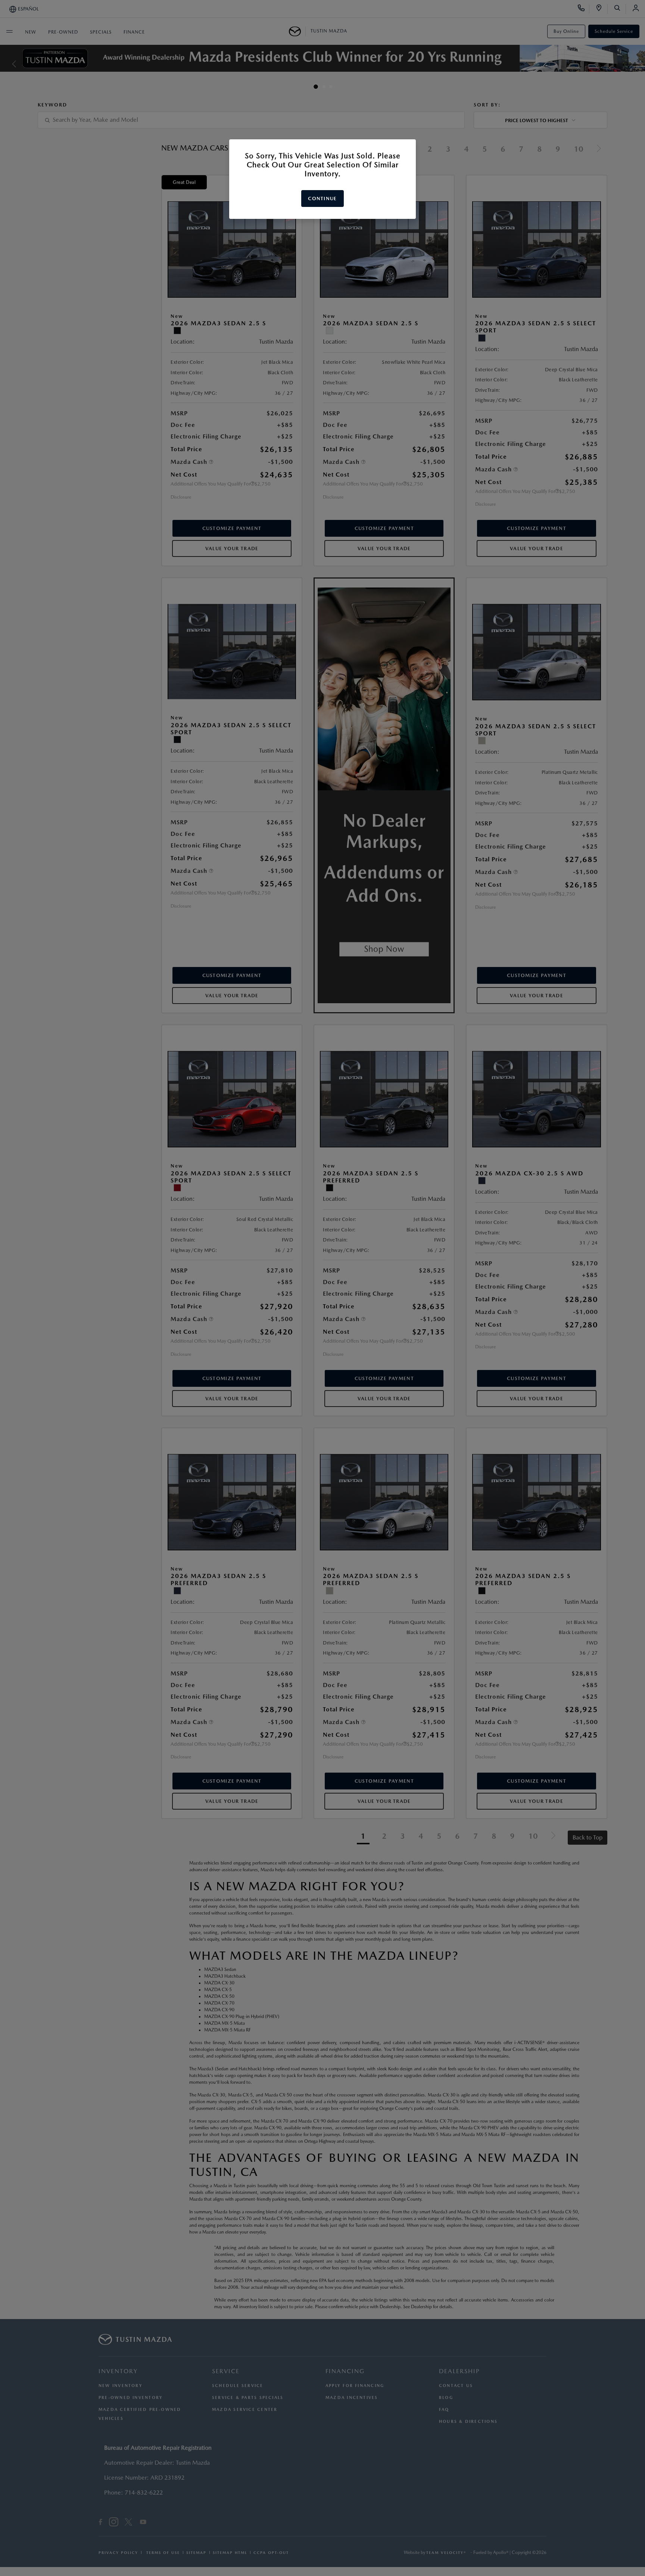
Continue (322, 199)
